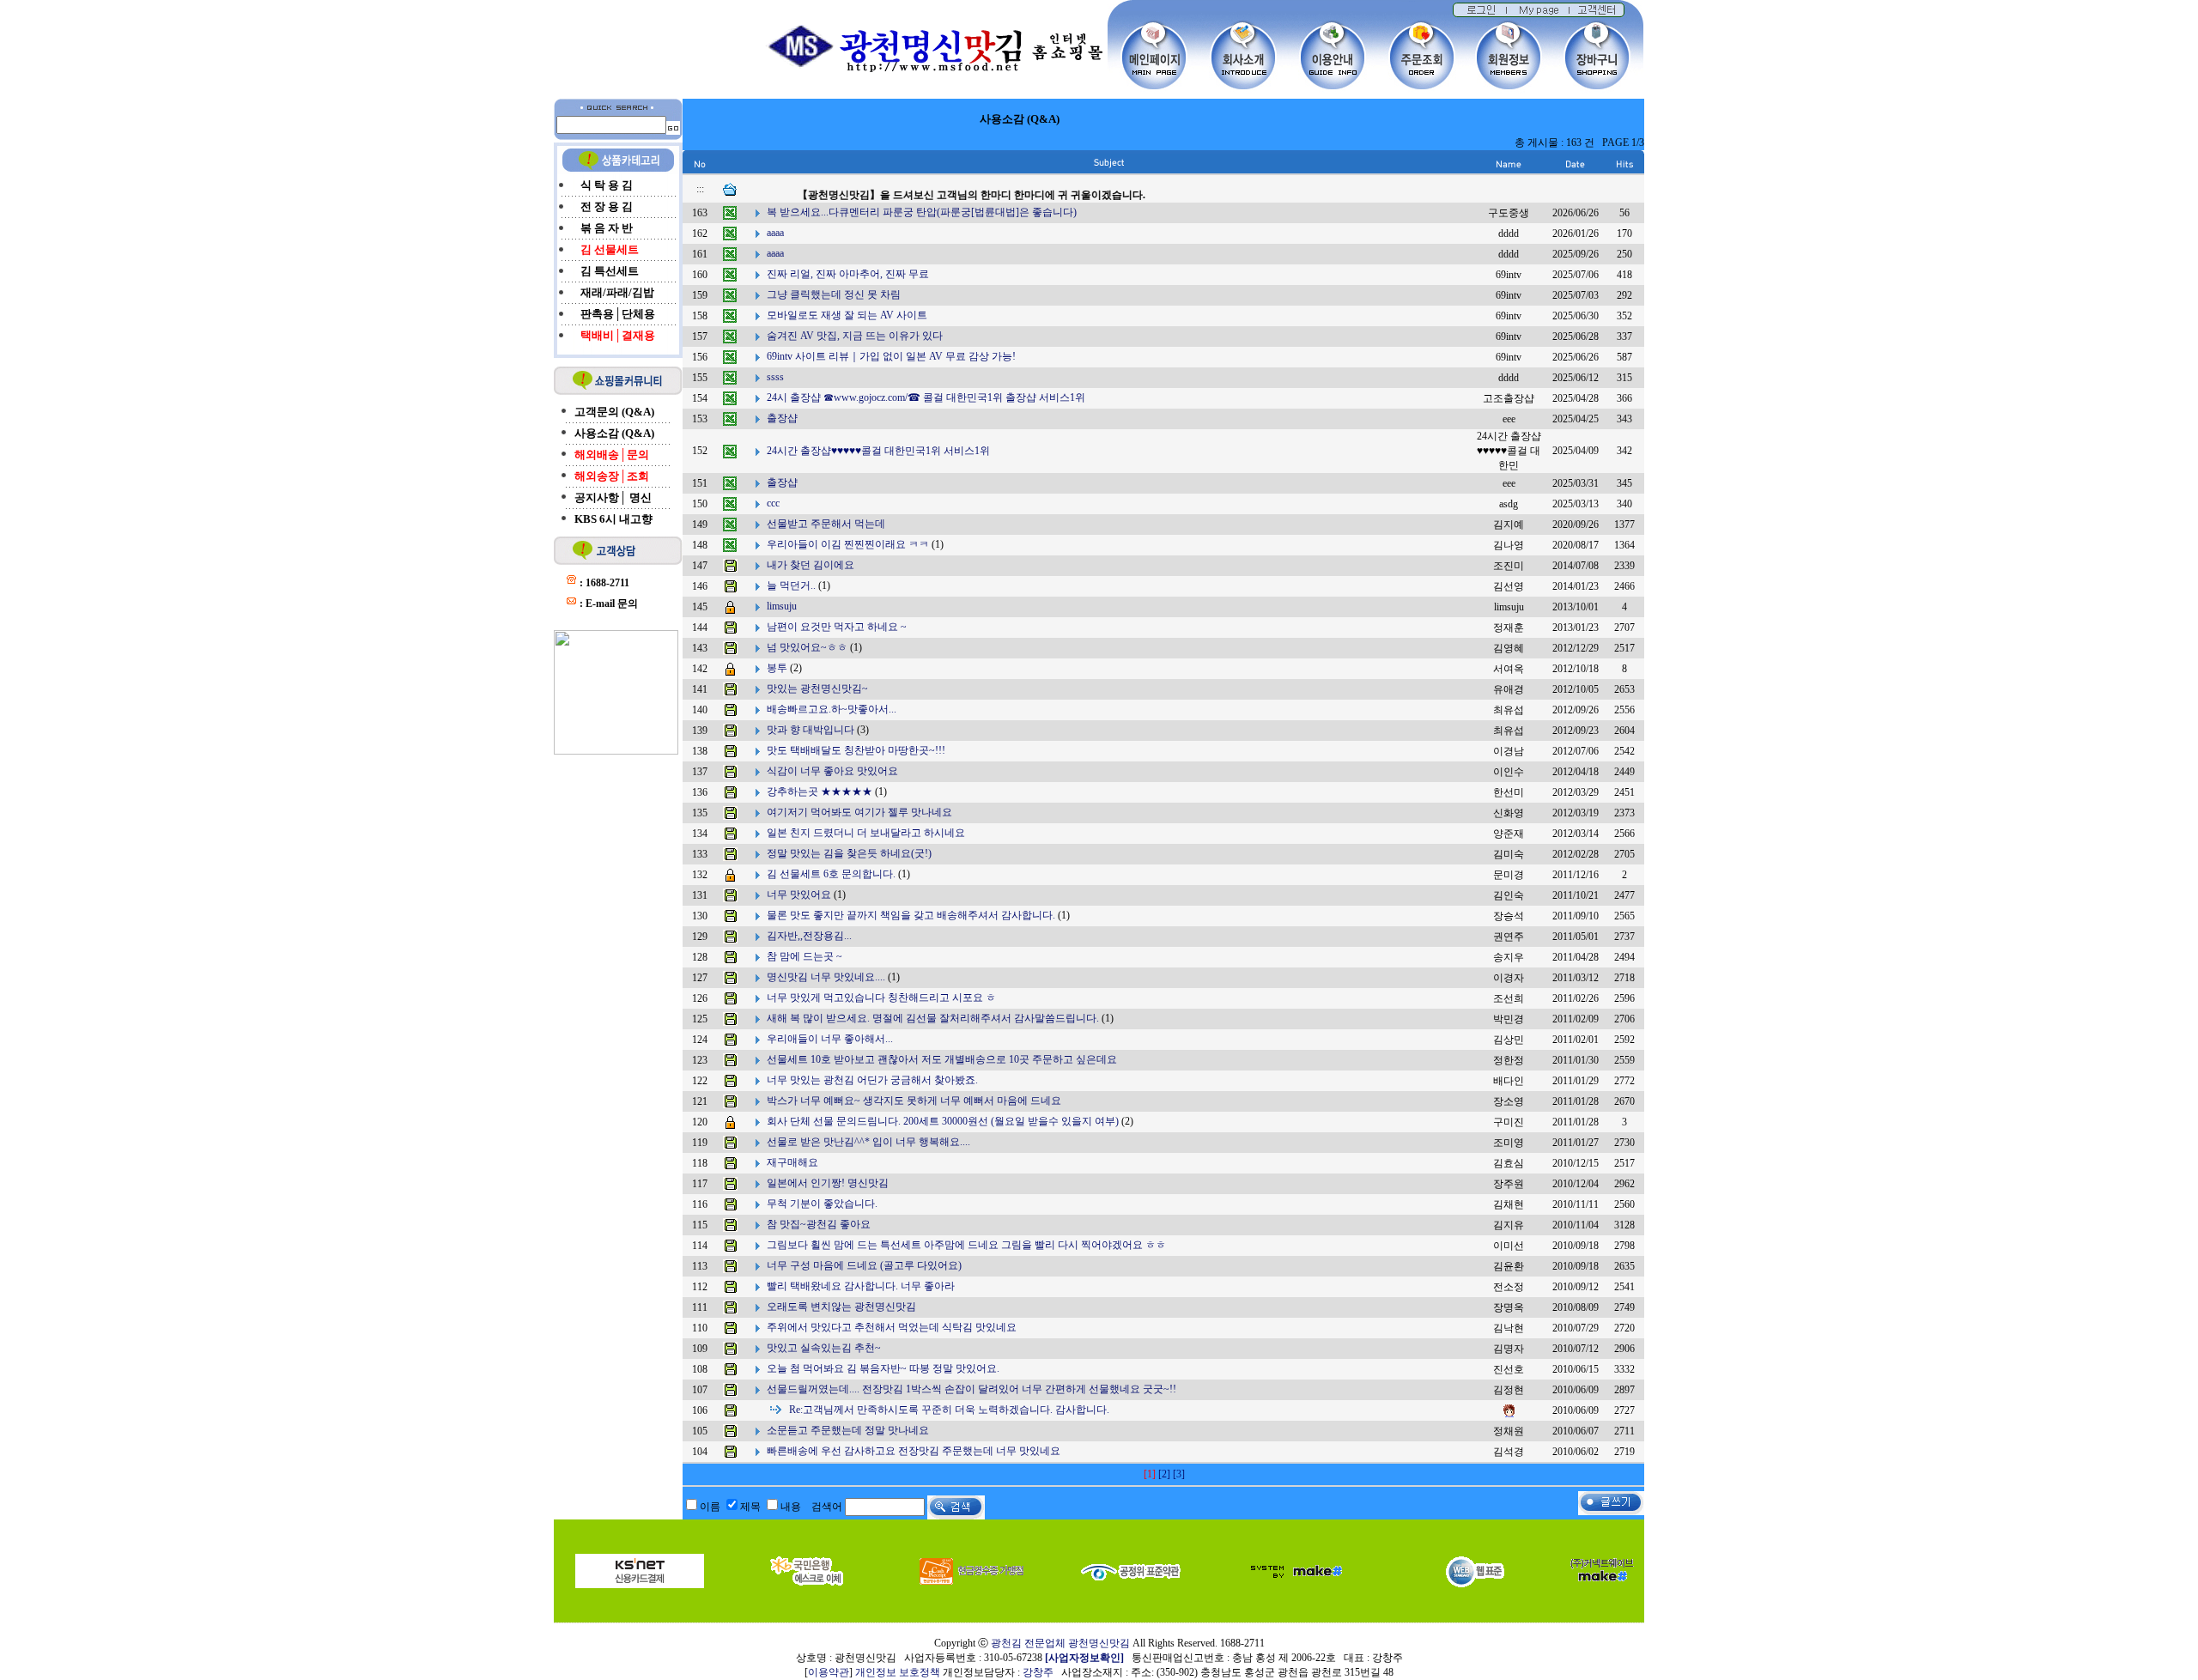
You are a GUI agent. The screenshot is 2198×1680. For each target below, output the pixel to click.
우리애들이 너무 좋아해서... (830, 1039)
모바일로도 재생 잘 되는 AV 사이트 (847, 315)
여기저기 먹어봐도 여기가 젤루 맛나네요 (859, 812)
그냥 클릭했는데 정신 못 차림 (834, 294)
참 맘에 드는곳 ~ (805, 956)
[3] (1179, 1474)
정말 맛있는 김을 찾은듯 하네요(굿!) (849, 853)
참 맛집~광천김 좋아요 (819, 1224)
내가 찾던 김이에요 (811, 565)
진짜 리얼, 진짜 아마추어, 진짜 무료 (848, 274)
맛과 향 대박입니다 (811, 730)
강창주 (1038, 1672)
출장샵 (782, 418)
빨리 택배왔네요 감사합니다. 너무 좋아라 (861, 1286)
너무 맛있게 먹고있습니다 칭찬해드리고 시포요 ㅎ (881, 998)
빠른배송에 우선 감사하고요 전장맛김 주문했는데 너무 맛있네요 (914, 1451)
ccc (773, 503)
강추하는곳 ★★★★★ (820, 791)
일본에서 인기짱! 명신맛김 (828, 1183)
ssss (775, 377)
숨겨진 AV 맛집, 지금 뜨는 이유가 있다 (855, 336)
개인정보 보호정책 (898, 1672)
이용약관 (829, 1672)
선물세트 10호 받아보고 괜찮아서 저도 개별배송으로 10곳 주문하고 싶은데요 (942, 1059)
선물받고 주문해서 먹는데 (826, 524)
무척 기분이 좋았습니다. (822, 1204)
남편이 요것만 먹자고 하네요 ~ (837, 627)
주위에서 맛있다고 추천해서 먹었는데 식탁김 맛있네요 (892, 1327)
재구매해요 (792, 1162)
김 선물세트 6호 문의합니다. (831, 874)
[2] (1164, 1474)
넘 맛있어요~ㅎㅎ (807, 647)
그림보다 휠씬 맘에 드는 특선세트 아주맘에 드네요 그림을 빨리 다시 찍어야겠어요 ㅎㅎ (966, 1245)
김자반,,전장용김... (809, 936)
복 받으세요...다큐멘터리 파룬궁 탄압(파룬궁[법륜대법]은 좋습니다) (922, 212)
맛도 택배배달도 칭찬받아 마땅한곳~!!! (856, 750)
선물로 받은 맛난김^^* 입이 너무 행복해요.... (868, 1142)
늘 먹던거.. (791, 585)
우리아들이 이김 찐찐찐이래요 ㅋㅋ (848, 544)
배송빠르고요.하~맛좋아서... (832, 709)
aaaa (775, 233)
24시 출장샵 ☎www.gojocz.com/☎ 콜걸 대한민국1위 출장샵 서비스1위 (926, 397)
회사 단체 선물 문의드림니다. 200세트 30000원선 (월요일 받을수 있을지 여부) (943, 1121)
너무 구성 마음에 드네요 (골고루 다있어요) (864, 1265)
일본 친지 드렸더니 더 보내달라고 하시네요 (866, 833)
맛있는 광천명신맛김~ (817, 688)
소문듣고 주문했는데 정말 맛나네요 (848, 1430)
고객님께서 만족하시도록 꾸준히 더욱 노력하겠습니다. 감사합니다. (949, 1410)
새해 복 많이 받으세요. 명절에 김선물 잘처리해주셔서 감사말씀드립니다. (933, 1018)
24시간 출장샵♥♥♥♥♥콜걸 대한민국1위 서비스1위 (878, 450)
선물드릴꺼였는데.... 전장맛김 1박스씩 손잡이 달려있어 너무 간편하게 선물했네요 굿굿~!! (971, 1389)
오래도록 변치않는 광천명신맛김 (841, 1307)
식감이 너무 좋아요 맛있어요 (832, 771)
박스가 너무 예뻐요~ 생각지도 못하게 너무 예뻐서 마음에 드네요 (914, 1101)
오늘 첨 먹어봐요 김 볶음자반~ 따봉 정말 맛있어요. (883, 1368)
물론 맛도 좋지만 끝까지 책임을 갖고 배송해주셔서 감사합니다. (911, 915)
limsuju (782, 606)
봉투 (777, 668)
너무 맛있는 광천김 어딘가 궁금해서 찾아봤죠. (872, 1080)
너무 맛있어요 (799, 895)
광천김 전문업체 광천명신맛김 (1060, 1643)
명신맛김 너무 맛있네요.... (826, 977)
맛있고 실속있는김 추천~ (824, 1348)
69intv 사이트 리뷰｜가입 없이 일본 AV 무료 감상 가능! (891, 356)
